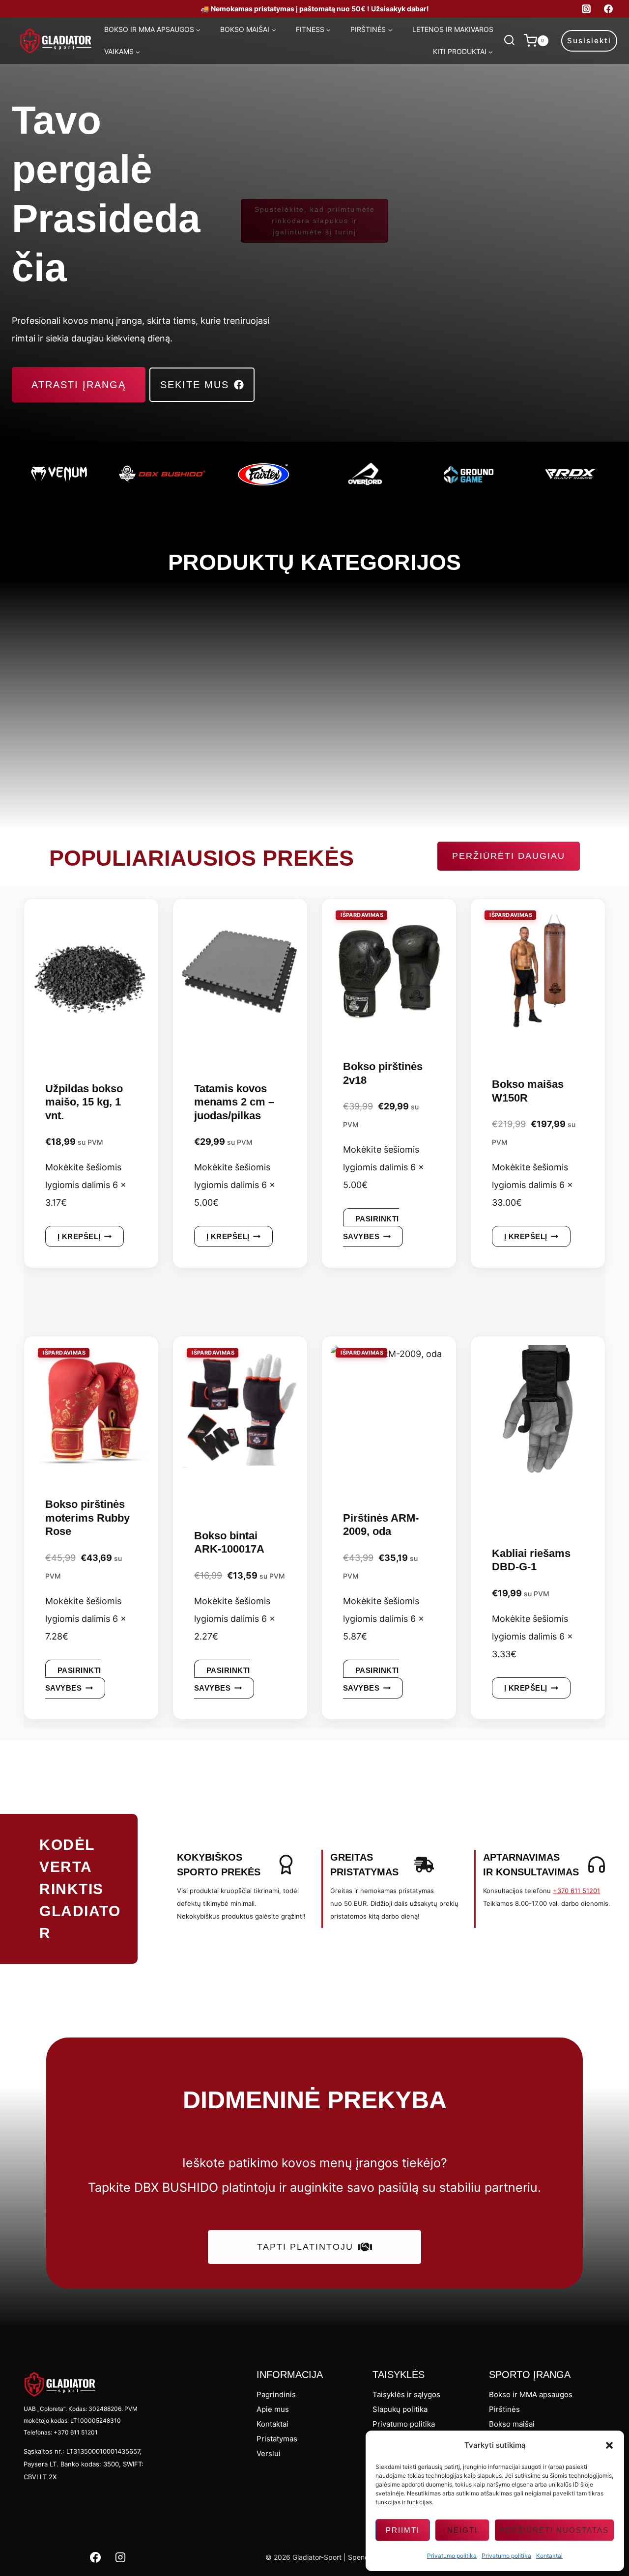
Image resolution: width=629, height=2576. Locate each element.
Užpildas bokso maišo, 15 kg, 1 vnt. (84, 1102)
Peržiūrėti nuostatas (554, 2530)
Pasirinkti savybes (371, 1228)
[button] (609, 2445)
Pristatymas (277, 2439)
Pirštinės (504, 2409)
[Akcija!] (389, 975)
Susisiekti (589, 41)
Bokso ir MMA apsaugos (531, 2394)
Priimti (403, 2530)
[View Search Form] (509, 41)
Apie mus (273, 2409)
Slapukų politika (400, 2409)
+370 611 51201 (576, 1891)
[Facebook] (608, 9)
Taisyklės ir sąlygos (406, 2394)
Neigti (462, 2530)
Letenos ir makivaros (453, 29)
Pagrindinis (276, 2394)
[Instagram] (586, 9)
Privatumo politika (452, 2556)
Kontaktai (549, 2556)
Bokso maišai (512, 2424)
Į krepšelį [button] (79, 1236)
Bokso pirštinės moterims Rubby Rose (87, 1518)
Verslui (269, 2453)
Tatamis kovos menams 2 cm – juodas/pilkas (234, 1102)
